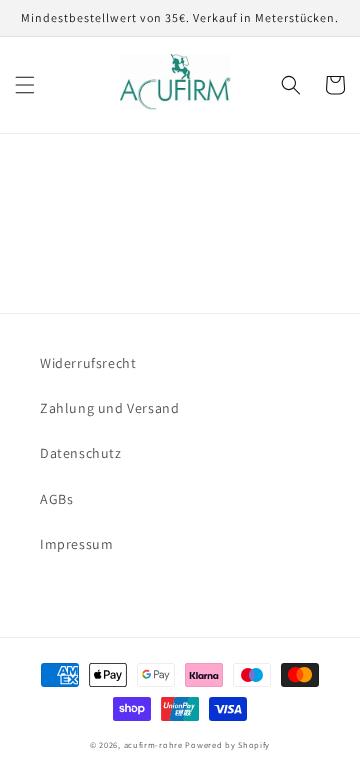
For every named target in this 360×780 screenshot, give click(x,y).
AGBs (56, 499)
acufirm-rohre (153, 744)
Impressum (76, 544)
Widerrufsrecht (88, 363)
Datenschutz (81, 453)
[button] (25, 85)
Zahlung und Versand (109, 408)
